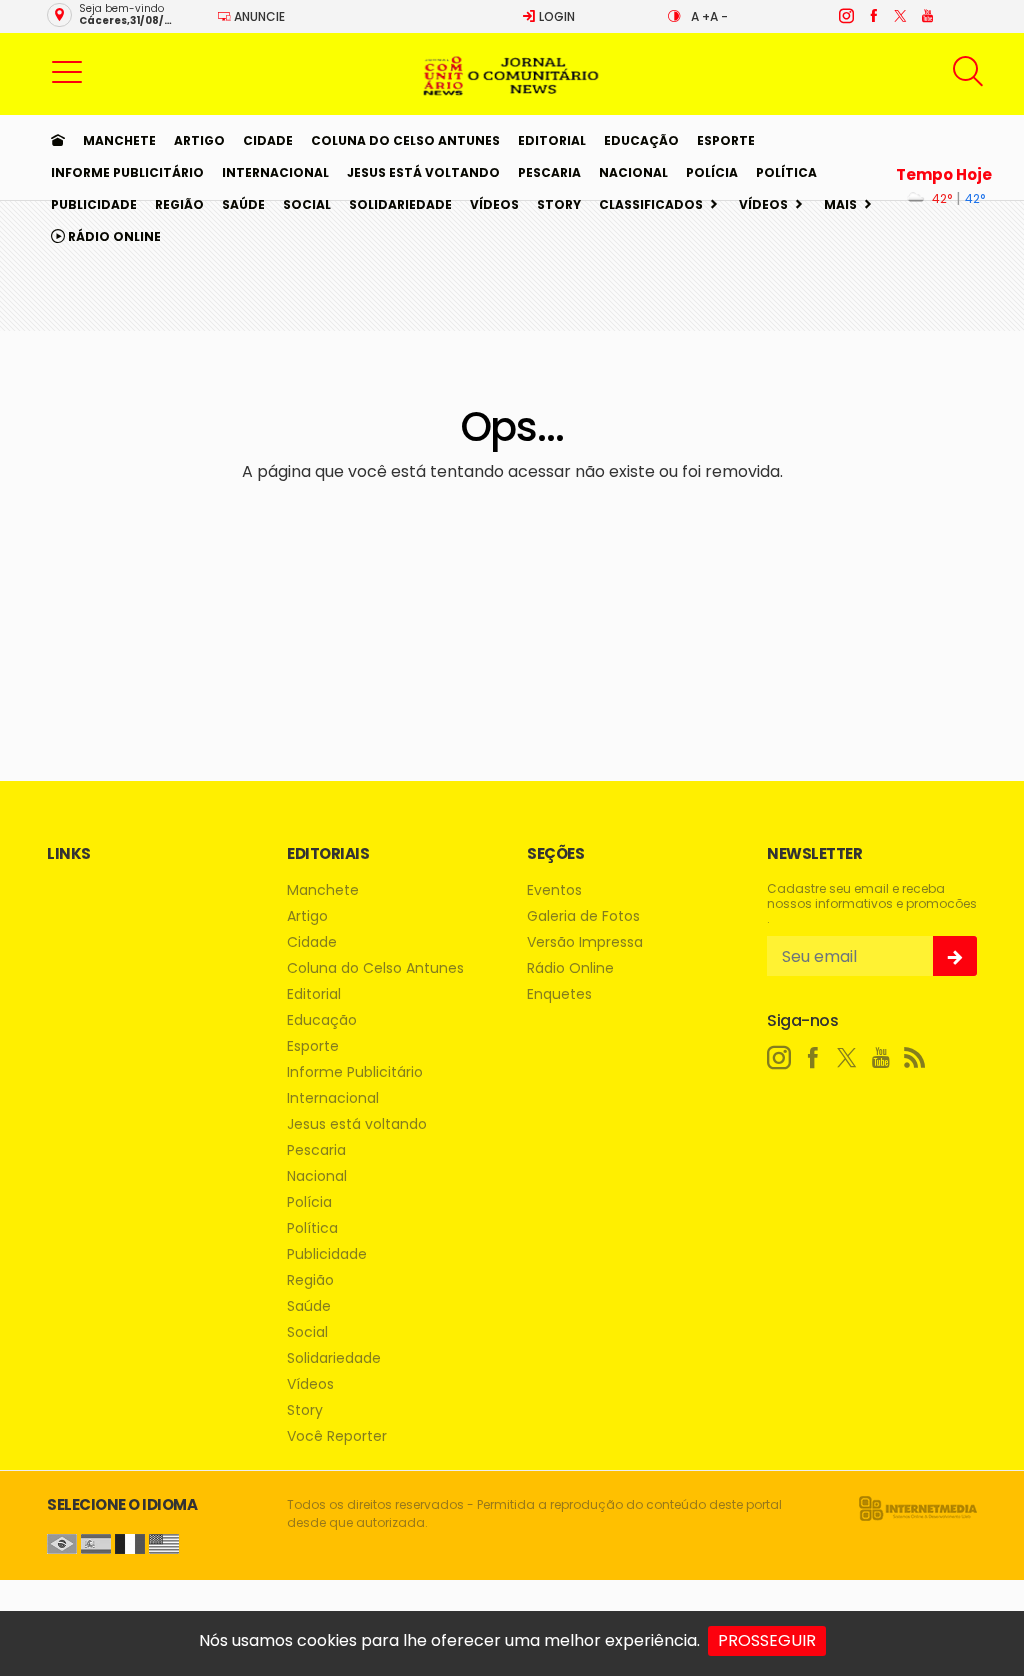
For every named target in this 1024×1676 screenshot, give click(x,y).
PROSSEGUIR (767, 1640)
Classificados (651, 204)
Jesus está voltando (423, 172)
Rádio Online (113, 236)
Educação (641, 140)
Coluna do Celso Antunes (405, 140)
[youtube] (926, 16)
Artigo (199, 140)
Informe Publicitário (127, 172)
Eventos (554, 890)
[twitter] (899, 16)
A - (719, 16)
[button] (67, 71)
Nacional (633, 172)
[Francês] (130, 1542)
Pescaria (549, 172)
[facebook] (872, 16)
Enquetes (559, 994)
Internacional (275, 172)
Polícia (712, 172)
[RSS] (915, 1058)
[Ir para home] (58, 141)
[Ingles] (164, 1542)
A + (700, 16)
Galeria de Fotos (583, 916)
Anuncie (258, 16)
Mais (840, 204)
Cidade (268, 140)
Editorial (552, 140)
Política (786, 172)
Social (307, 204)
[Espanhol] (96, 1542)
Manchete (119, 140)
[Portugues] (62, 1542)
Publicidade (94, 204)
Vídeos (494, 204)
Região (179, 204)
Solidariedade (400, 204)
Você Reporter (337, 1436)
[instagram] (845, 16)
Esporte (726, 140)
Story (559, 204)
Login (555, 16)
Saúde (243, 204)
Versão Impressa (585, 942)
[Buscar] (970, 71)
